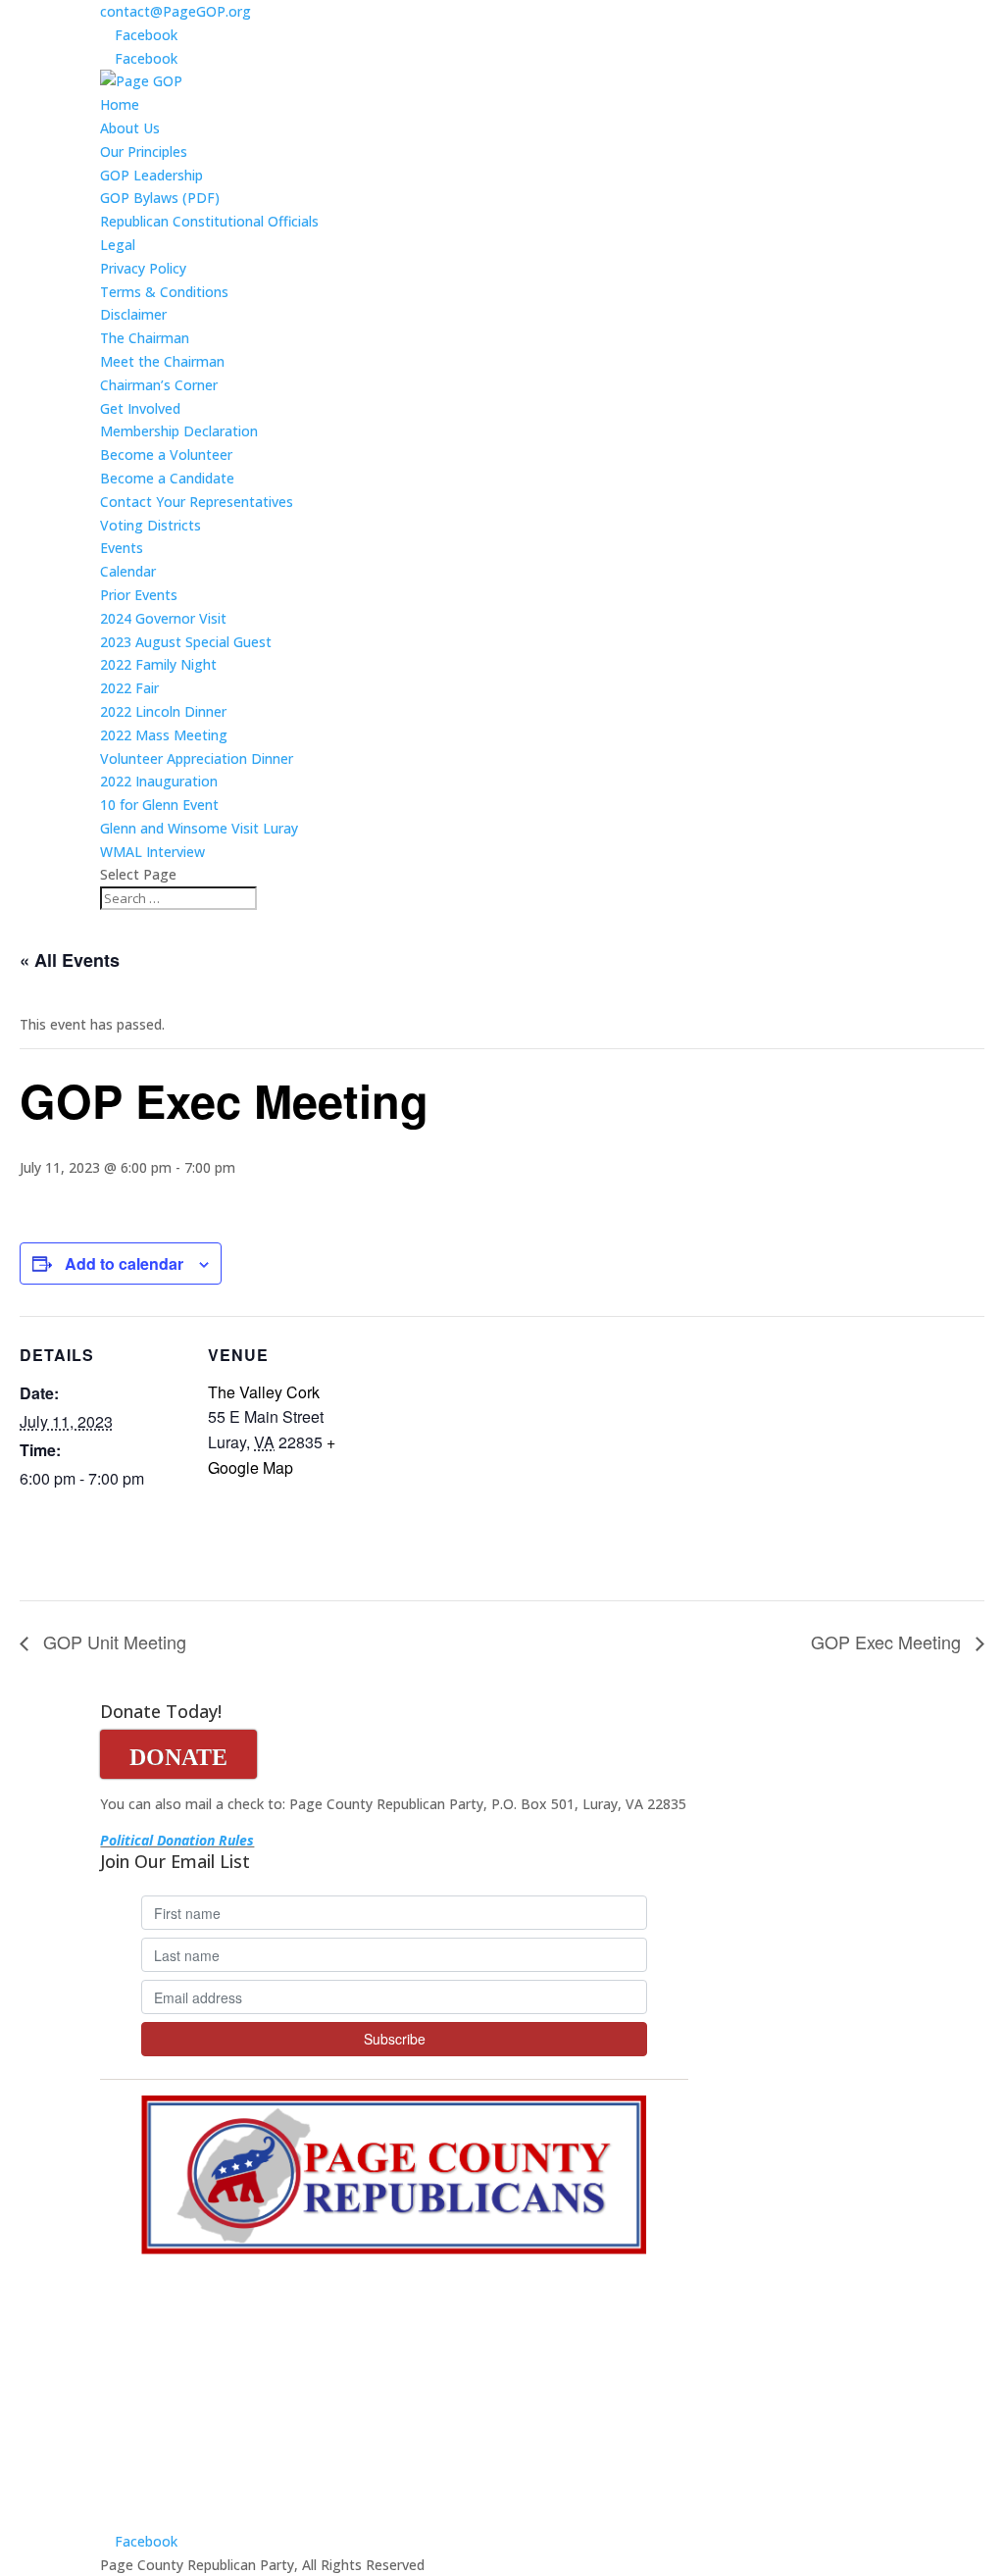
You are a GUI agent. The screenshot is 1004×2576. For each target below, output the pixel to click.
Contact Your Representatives (197, 502)
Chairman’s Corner (159, 385)
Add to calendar (124, 1263)
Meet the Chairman (162, 361)
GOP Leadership (151, 175)
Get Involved (140, 408)
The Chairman (145, 338)
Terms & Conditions (164, 292)
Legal (118, 245)
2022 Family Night (158, 664)
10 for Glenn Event (159, 805)
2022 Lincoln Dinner (163, 711)
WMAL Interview (152, 852)
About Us (130, 128)
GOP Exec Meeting (888, 1642)
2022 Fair (129, 688)
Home (120, 104)
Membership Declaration (179, 431)
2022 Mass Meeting (164, 735)
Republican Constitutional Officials (209, 221)
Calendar (128, 571)
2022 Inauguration (159, 781)
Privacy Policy (143, 268)
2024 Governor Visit (163, 618)
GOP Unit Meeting (112, 1642)
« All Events (70, 960)
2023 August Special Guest (186, 642)
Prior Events (139, 595)
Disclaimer (133, 314)
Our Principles (144, 152)
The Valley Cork (264, 1392)
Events (122, 548)
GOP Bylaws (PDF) (160, 198)
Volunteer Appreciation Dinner (197, 758)
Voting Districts (151, 525)
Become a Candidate (167, 478)
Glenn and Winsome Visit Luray (199, 828)
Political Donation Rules (177, 1840)
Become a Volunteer (166, 455)
